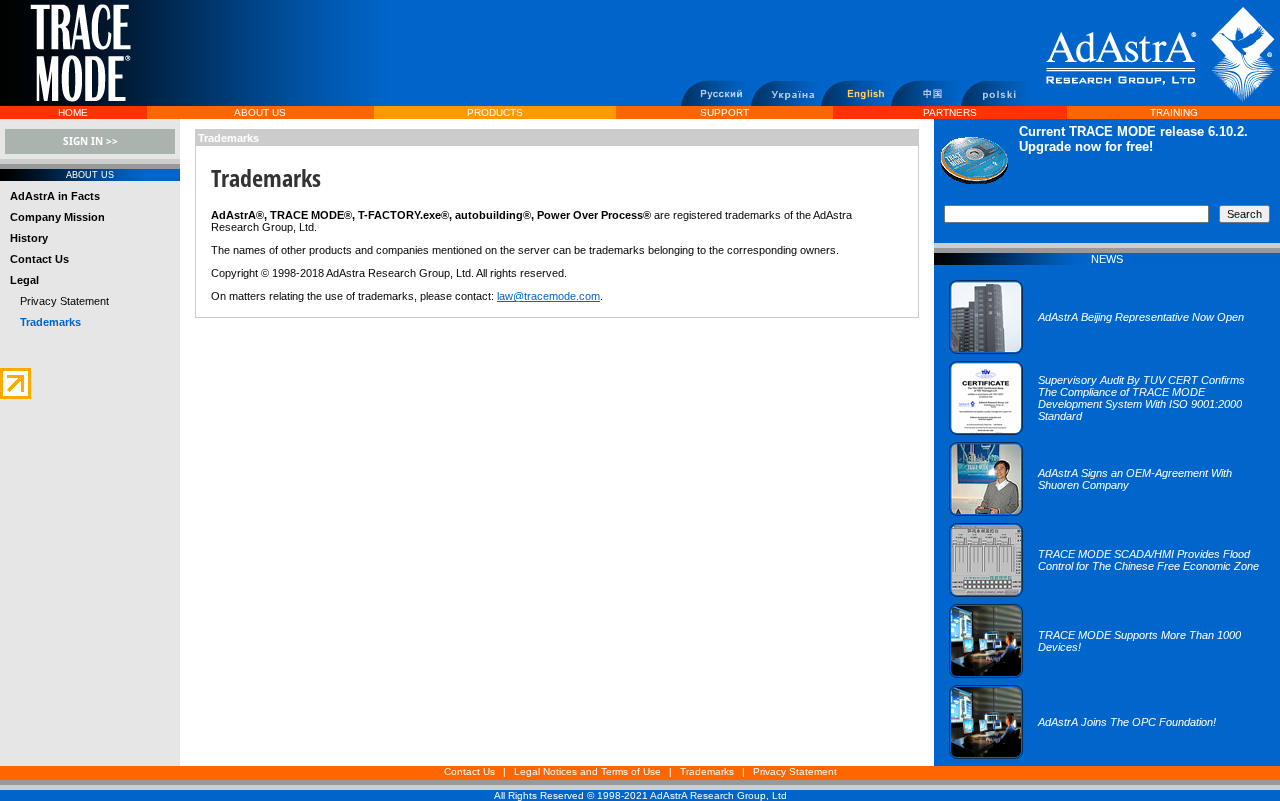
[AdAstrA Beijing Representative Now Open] (1096, 350)
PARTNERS (950, 112)
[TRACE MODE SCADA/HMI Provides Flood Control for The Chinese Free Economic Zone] (1107, 593)
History (29, 238)
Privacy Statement (64, 301)
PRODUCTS (495, 112)
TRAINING (1174, 112)
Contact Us (39, 259)
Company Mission (57, 217)
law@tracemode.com (548, 296)
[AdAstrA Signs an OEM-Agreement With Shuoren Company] (1107, 512)
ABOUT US (260, 112)
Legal (24, 280)
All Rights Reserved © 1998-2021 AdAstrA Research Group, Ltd (640, 795)
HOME (73, 112)
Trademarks (707, 771)
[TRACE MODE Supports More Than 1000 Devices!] (1107, 674)
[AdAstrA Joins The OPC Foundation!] (1082, 755)
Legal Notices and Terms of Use (587, 771)
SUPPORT (724, 112)
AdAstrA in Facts (55, 196)
